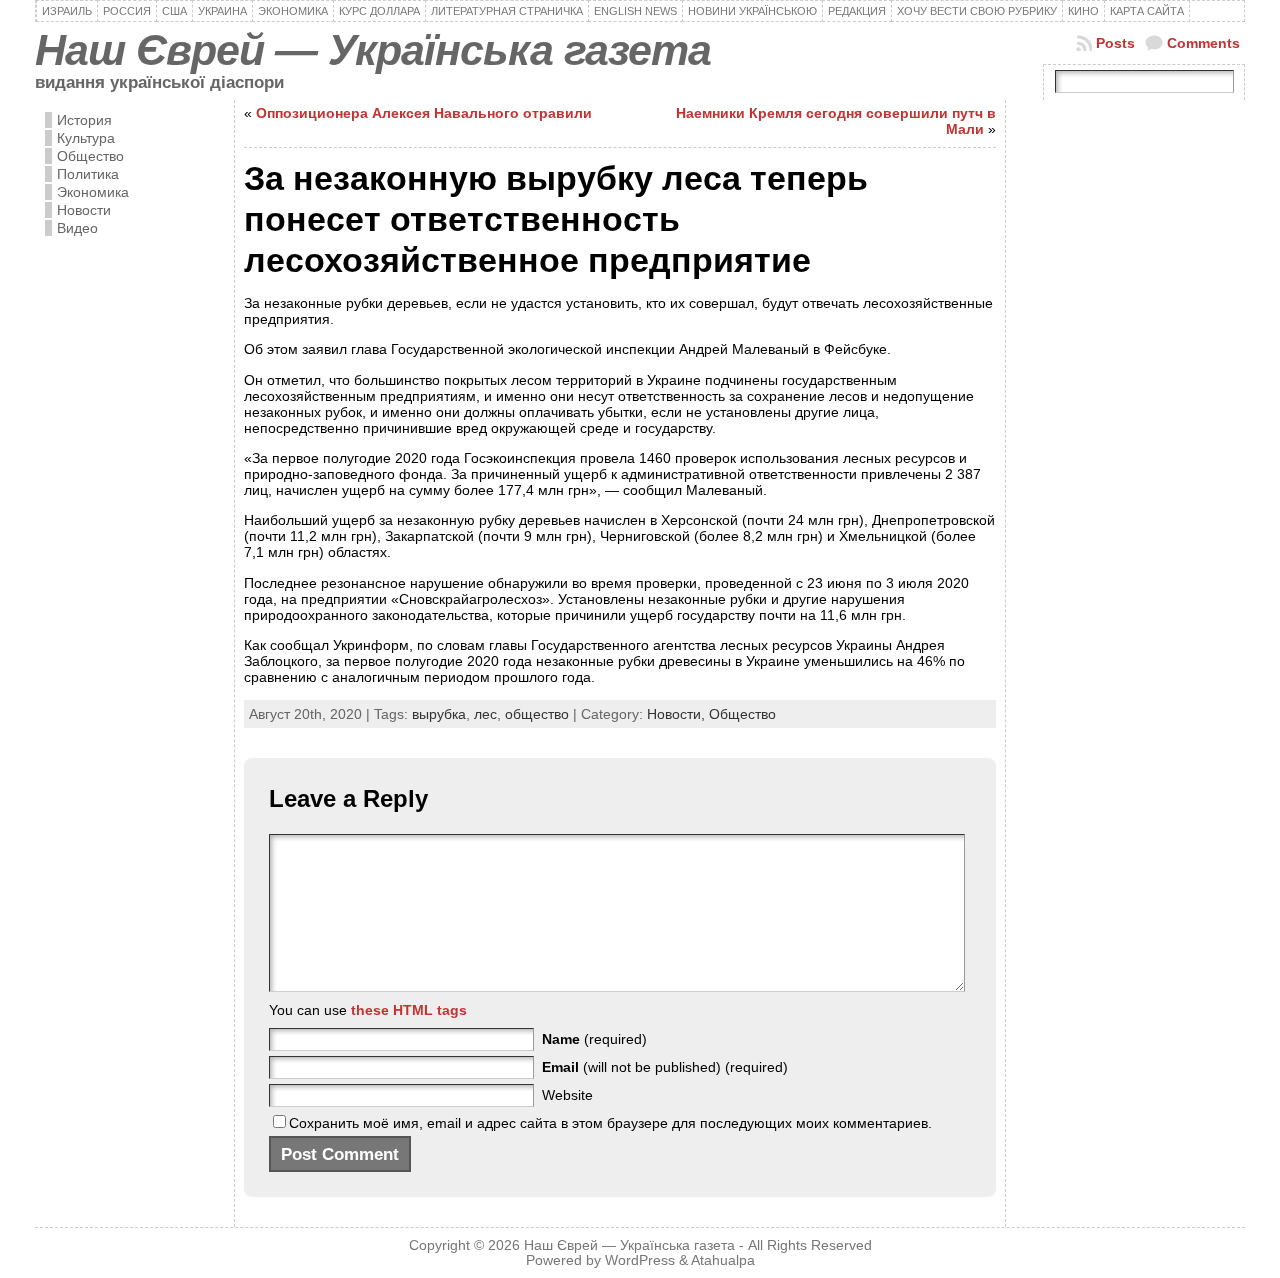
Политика (88, 174)
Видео (77, 228)
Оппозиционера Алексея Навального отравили (424, 113)
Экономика (93, 192)
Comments (1203, 43)
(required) (594, 1039)
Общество (90, 156)
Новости (84, 210)
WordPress (640, 1260)
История (84, 120)
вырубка (439, 714)
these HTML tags (409, 1010)
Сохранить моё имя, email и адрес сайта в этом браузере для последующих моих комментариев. (610, 1123)
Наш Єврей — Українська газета (373, 50)
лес (485, 714)
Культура (86, 138)
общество (537, 714)
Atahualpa (723, 1260)
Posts (1115, 43)
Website (567, 1095)
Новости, (678, 714)
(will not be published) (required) (665, 1067)
